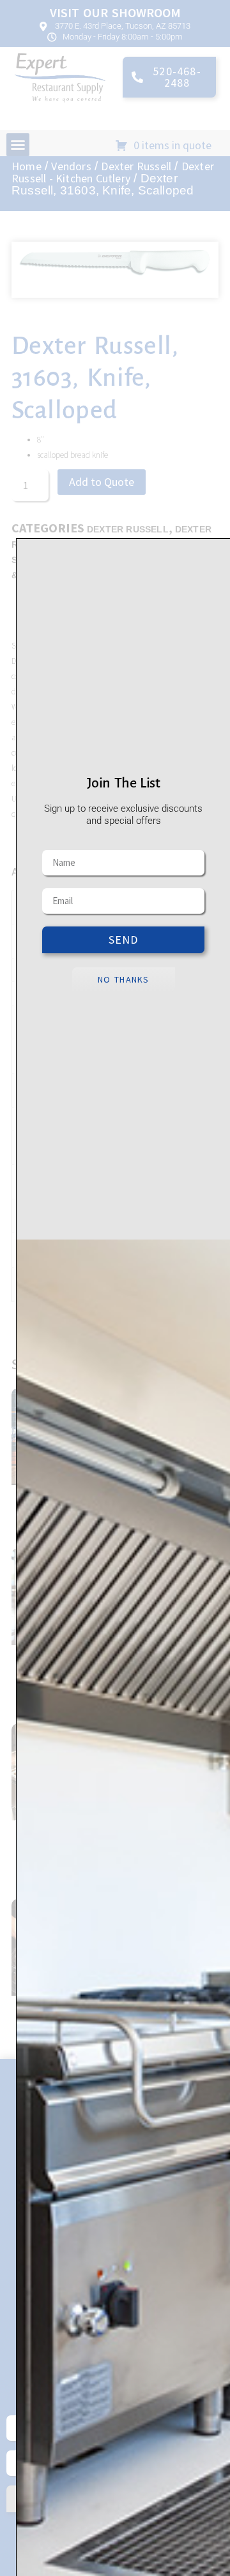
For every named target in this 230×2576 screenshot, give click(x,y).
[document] (115, 1288)
